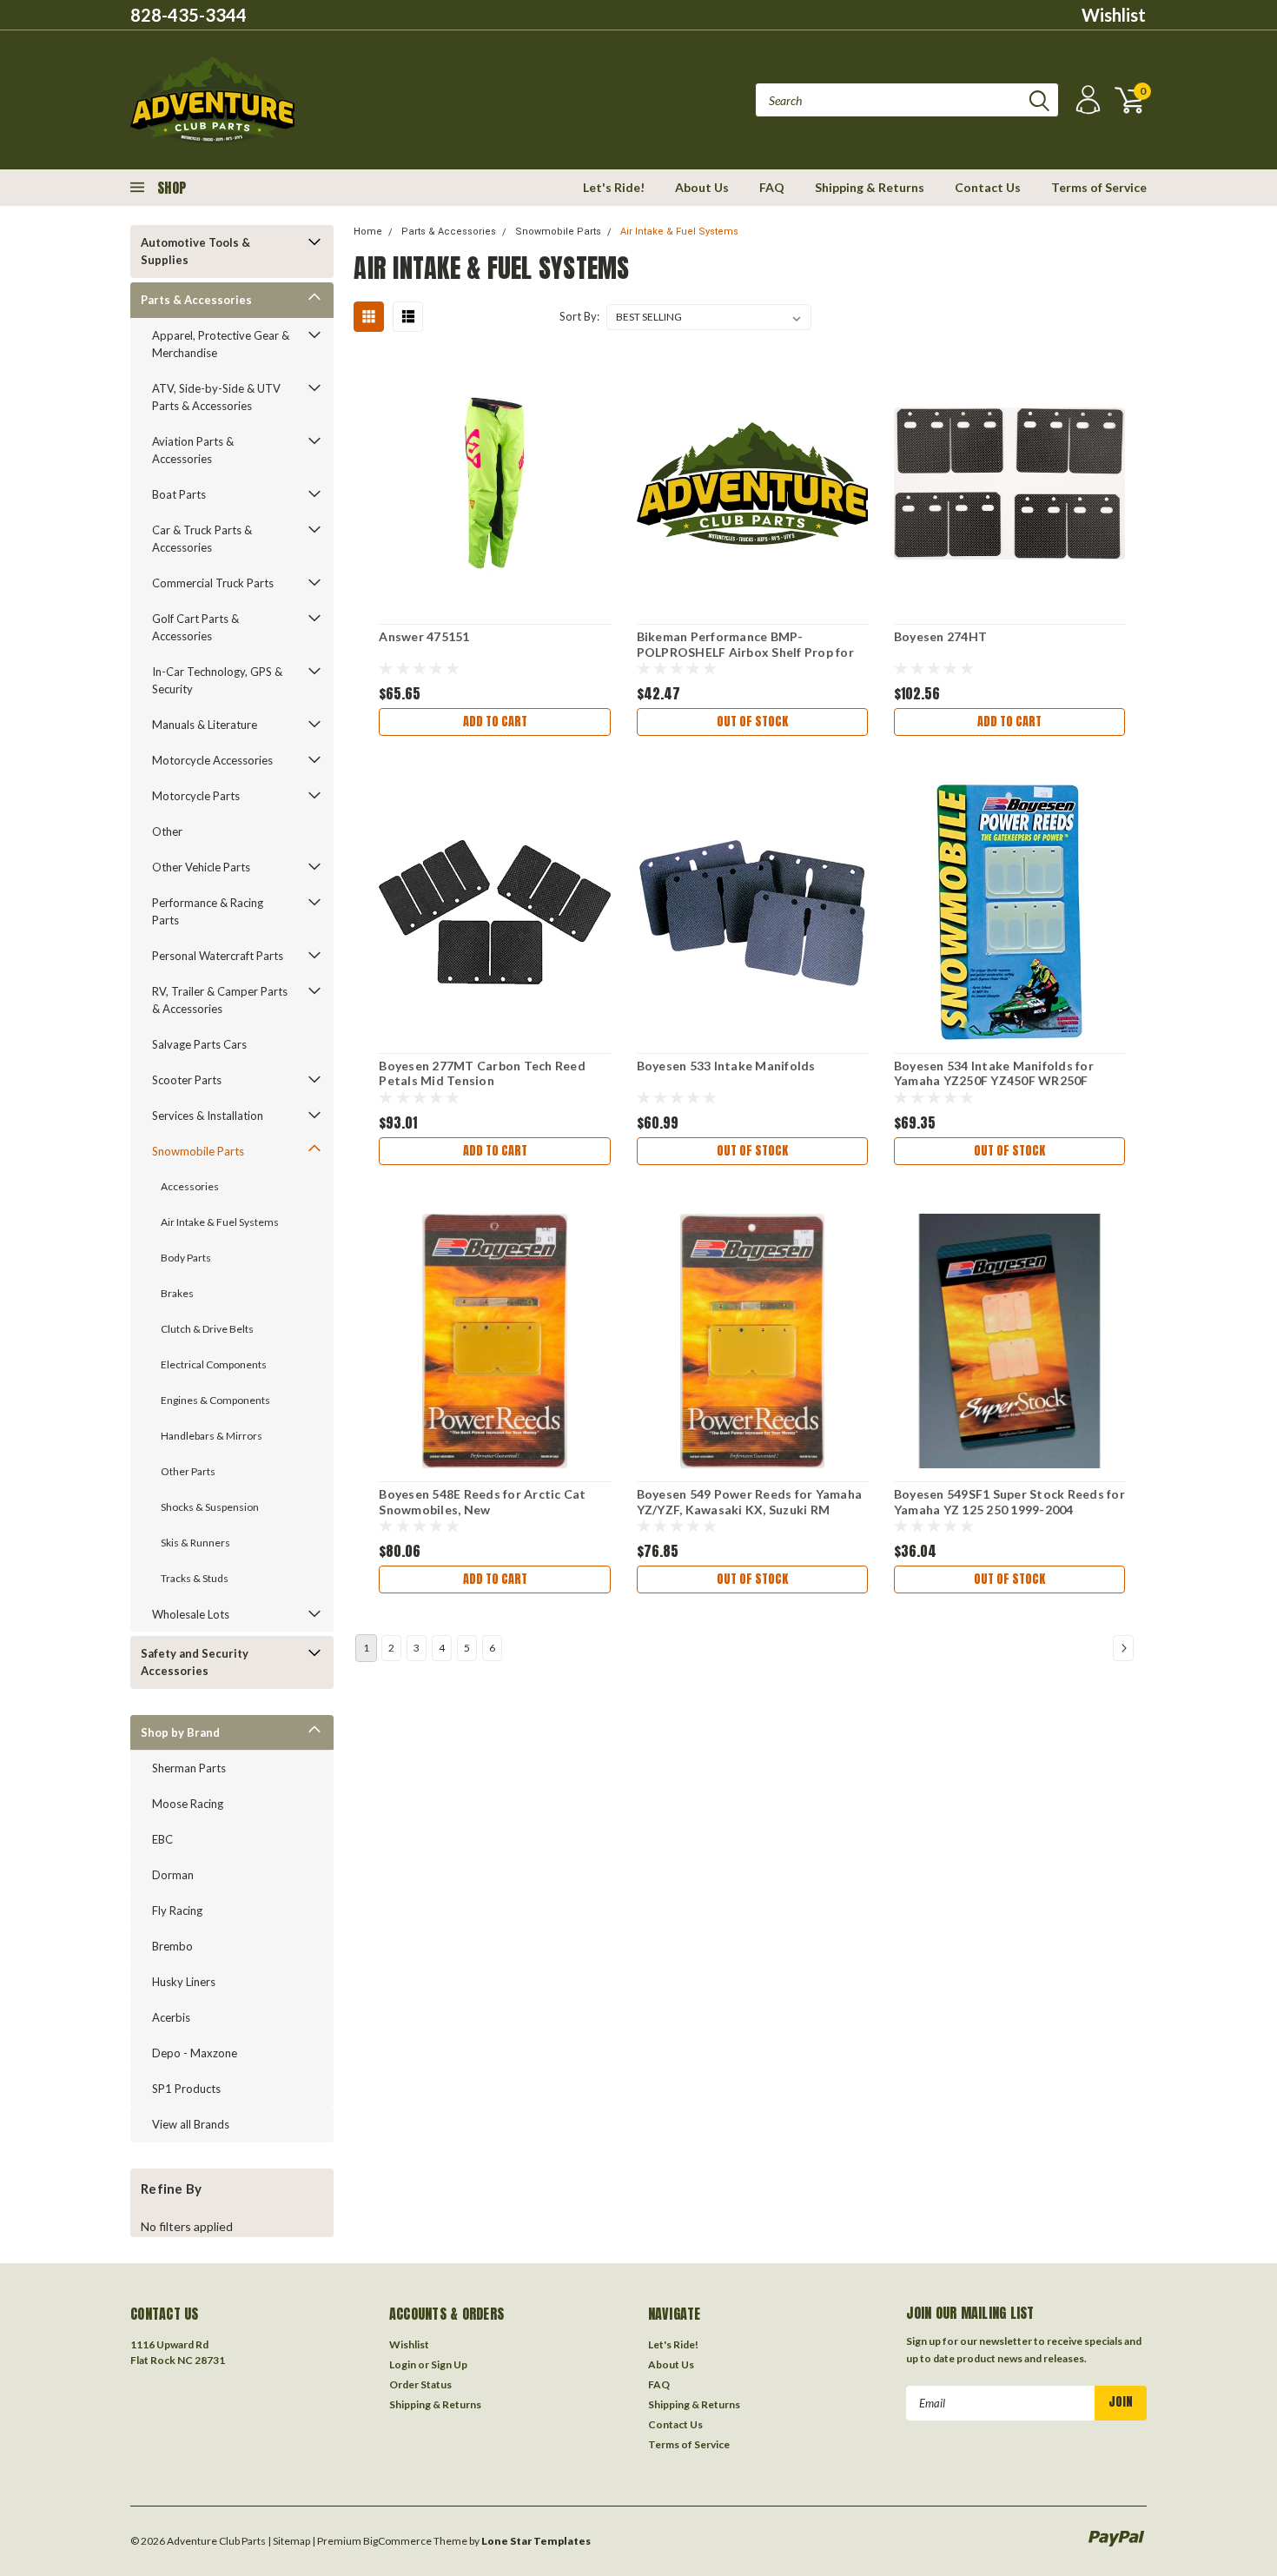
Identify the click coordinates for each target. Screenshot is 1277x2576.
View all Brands (191, 2124)
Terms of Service (1099, 187)
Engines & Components (215, 1400)
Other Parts (188, 1471)
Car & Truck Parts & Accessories (202, 539)
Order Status (420, 2384)
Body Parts (186, 1258)
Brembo (172, 1946)
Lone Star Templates (536, 2541)
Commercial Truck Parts (213, 583)
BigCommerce (397, 2541)
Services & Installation (208, 1116)
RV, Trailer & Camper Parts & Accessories (220, 1000)
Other (167, 831)
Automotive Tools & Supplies (195, 251)
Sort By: (579, 316)
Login (403, 2364)
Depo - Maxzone (195, 2053)
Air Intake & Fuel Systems (220, 1222)
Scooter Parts (187, 1080)
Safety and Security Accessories (195, 1662)
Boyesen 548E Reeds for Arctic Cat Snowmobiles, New (482, 1502)
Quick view (495, 474)
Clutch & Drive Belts (207, 1329)
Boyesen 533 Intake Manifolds (726, 1066)
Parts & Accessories (196, 300)
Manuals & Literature (205, 725)
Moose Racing (188, 1804)
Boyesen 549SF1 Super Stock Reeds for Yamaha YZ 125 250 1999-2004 (1009, 1502)
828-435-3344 (189, 15)
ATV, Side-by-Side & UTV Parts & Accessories (216, 397)
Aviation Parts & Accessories (193, 450)
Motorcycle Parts (196, 796)
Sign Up (449, 2364)
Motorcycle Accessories (212, 760)
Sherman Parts (189, 1768)
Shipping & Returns (870, 187)
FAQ (772, 187)
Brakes (177, 1293)
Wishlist (1114, 15)
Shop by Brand (180, 1732)
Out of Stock (752, 722)
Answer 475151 (424, 636)
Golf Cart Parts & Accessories (195, 627)
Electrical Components (214, 1364)
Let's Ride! (614, 187)
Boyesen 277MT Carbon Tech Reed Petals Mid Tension (482, 1073)
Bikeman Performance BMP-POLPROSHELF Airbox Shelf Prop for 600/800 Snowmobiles (745, 652)
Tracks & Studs (195, 1578)
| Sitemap (289, 2541)
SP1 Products (186, 2089)
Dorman (173, 1875)
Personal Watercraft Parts (218, 956)
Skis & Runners (195, 1543)
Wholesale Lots (191, 1614)
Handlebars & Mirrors (212, 1436)
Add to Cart (495, 722)
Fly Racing (177, 1910)
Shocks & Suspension (210, 1507)
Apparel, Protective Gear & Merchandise (221, 344)
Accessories (190, 1186)
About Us (702, 187)
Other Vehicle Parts (201, 867)
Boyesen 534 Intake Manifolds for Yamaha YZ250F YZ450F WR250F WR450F (994, 1081)
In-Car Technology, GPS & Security (217, 680)
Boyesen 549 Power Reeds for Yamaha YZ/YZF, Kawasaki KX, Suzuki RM (750, 1502)
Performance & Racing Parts (208, 911)
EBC (162, 1839)
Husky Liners (184, 1982)
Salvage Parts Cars (199, 1044)
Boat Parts (179, 494)
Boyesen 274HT (940, 636)
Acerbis (171, 2017)
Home (368, 232)
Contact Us (988, 187)
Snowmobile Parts (198, 1151)
